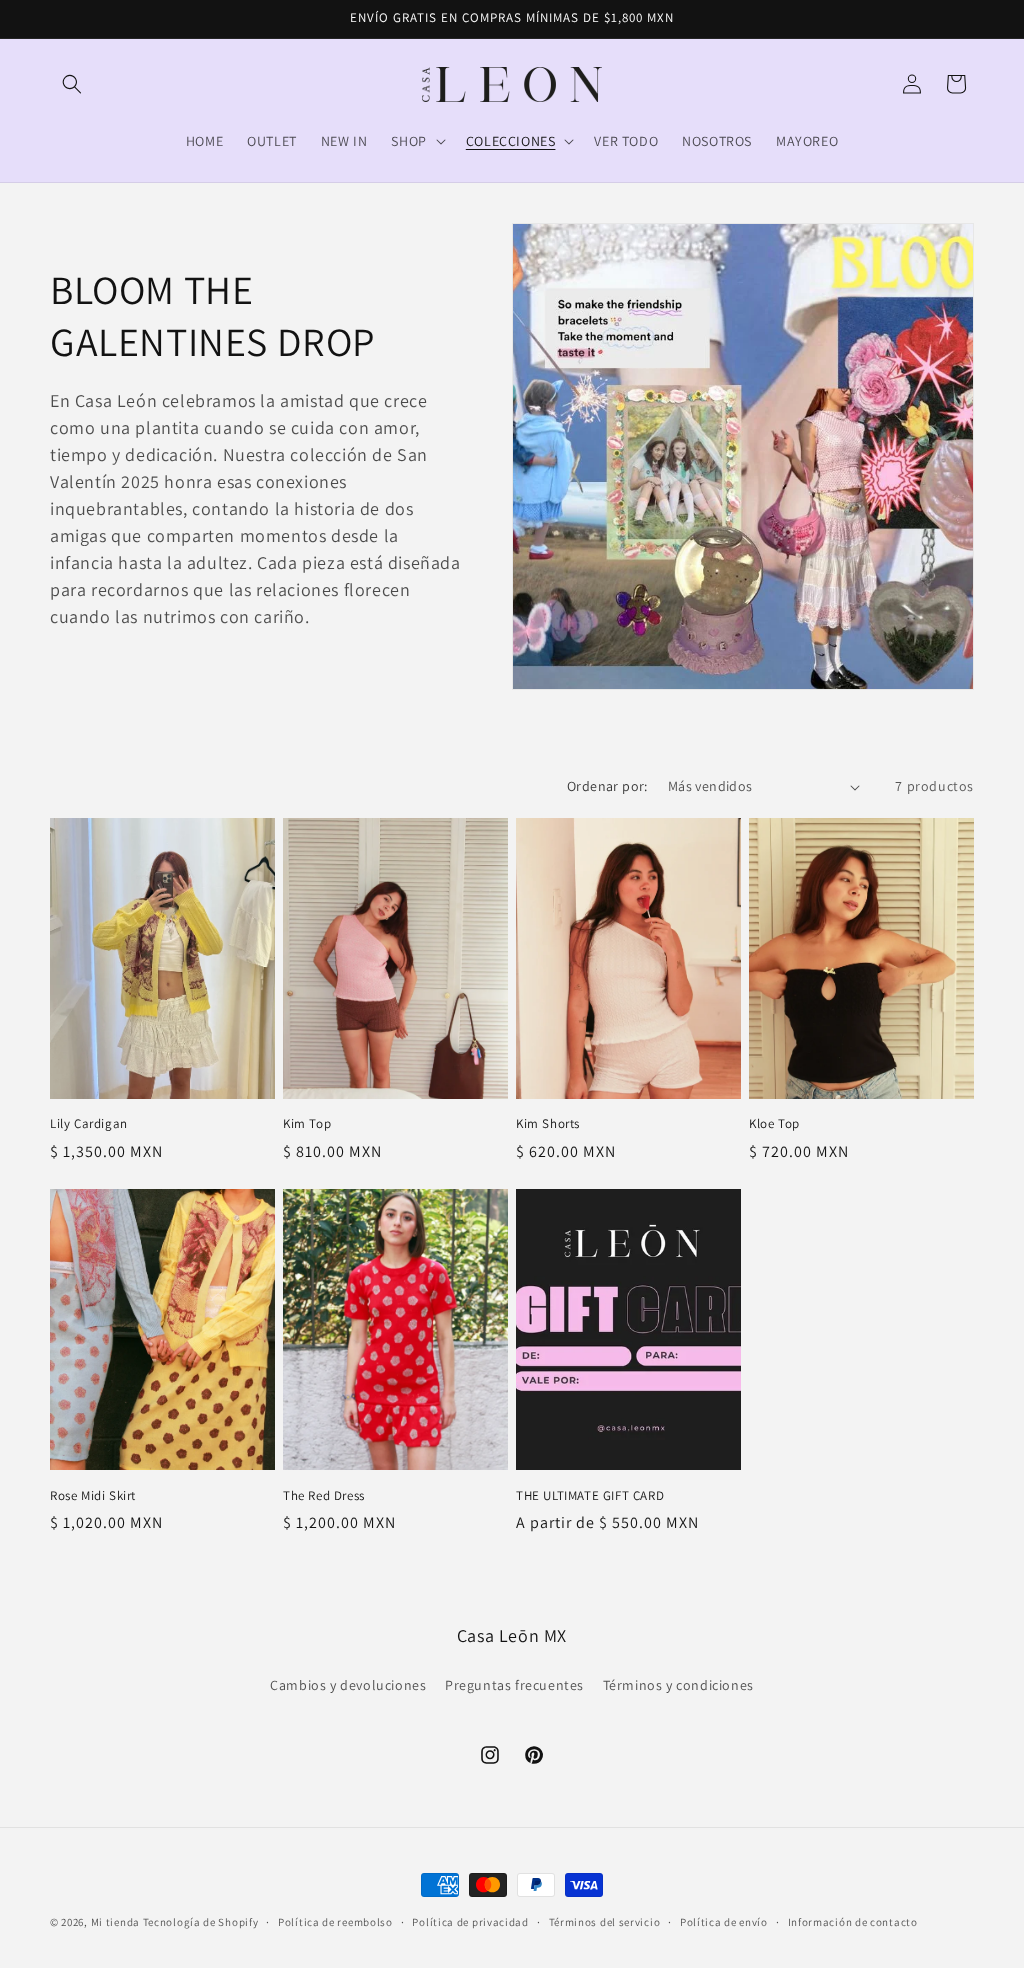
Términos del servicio (605, 1922)
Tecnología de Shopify (201, 1922)
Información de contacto (853, 1922)
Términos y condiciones (678, 1685)
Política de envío (724, 1922)
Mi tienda (115, 1922)
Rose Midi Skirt (93, 1496)
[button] (72, 84)
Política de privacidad (470, 1922)
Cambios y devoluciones (348, 1685)
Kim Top (307, 1124)
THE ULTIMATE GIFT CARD (590, 1496)
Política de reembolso (335, 1922)
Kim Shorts (548, 1124)
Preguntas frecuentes (514, 1685)
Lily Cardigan (89, 1124)
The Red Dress (324, 1496)
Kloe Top (774, 1124)
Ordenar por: (607, 786)
